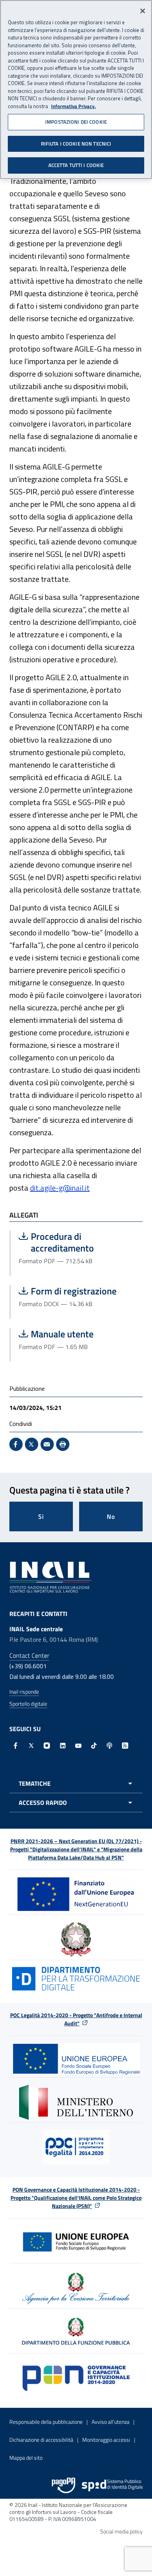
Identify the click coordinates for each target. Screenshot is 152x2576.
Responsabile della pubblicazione (46, 2422)
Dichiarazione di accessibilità (41, 2440)
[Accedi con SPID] (112, 2485)
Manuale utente (77, 1334)
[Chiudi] (143, 11)
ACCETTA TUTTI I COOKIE (76, 165)
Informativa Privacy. (73, 106)
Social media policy (121, 2531)
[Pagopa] (64, 2485)
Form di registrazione (77, 1291)
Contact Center (29, 1655)
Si (41, 1516)
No (111, 1516)
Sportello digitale (28, 1704)
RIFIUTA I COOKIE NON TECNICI (76, 144)
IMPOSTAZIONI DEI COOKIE (76, 122)
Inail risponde (24, 1692)
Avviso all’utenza (110, 2422)
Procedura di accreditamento (77, 1242)
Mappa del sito (26, 2458)
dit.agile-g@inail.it (60, 1188)
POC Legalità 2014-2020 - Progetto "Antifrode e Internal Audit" (76, 2019)
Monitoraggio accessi (106, 2440)
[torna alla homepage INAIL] (50, 1576)
